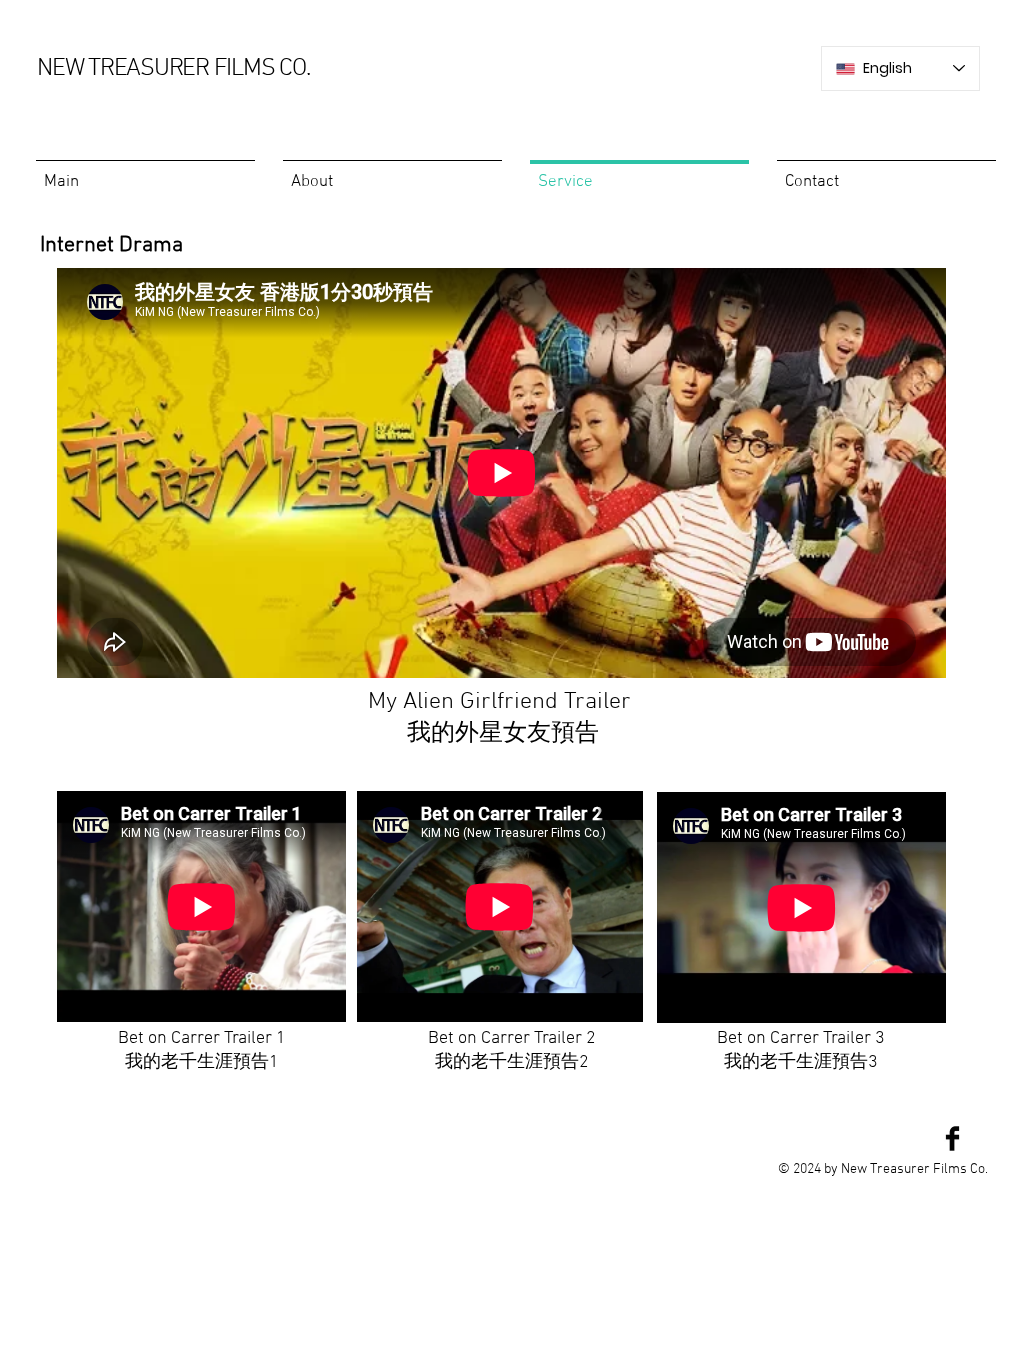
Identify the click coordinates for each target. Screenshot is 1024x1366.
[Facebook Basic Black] (952, 1138)
